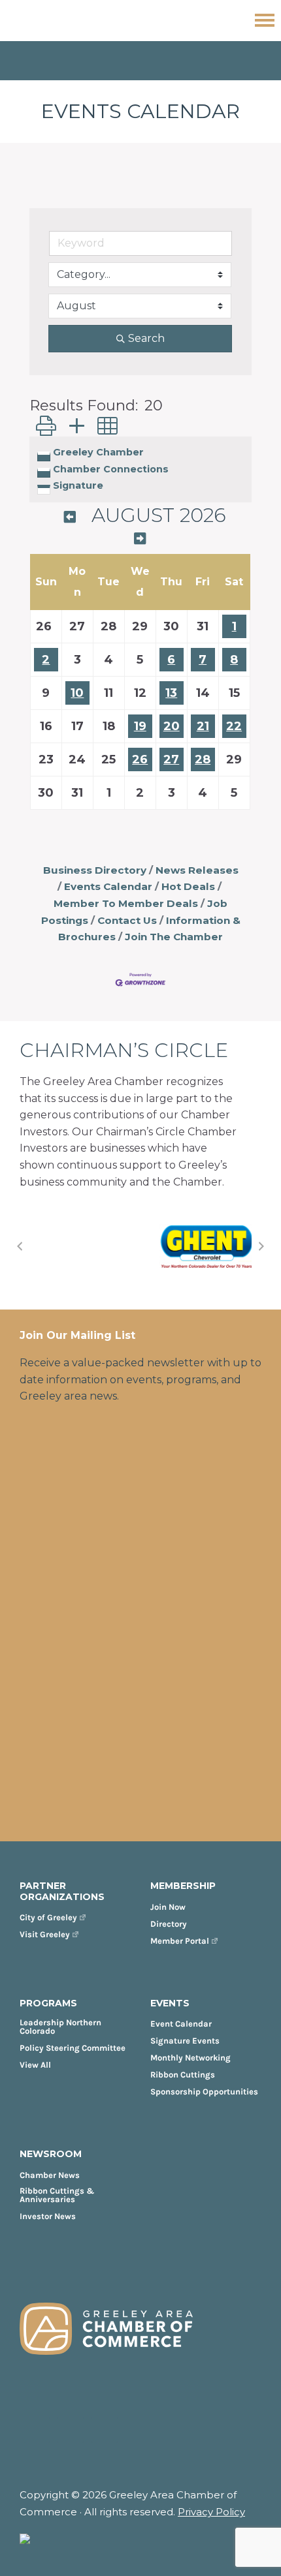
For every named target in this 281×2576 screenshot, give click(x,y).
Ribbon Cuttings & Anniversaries (57, 2195)
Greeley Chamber (98, 452)
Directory (169, 1924)
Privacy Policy (211, 2512)
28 (203, 759)
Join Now (168, 1907)
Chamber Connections (111, 469)
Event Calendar (181, 2024)
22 (234, 726)
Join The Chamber (174, 937)
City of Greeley (48, 1917)
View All (35, 2065)
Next (261, 1246)
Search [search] (146, 338)
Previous (20, 1246)
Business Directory (95, 870)
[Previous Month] (70, 517)
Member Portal (180, 1941)
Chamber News (50, 2175)
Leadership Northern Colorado (60, 2027)
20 (172, 726)
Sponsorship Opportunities (204, 2092)
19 (140, 726)
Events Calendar (108, 886)
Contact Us (127, 920)
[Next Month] (140, 539)
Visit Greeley (45, 1934)
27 (171, 759)
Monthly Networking (190, 2058)
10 (77, 693)
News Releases (197, 870)
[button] (46, 426)
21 (203, 726)
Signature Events (185, 2041)
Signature (78, 485)
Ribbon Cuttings (183, 2075)
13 (171, 693)
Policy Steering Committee (73, 2048)
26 (140, 759)
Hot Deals (188, 886)
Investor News (48, 2216)
